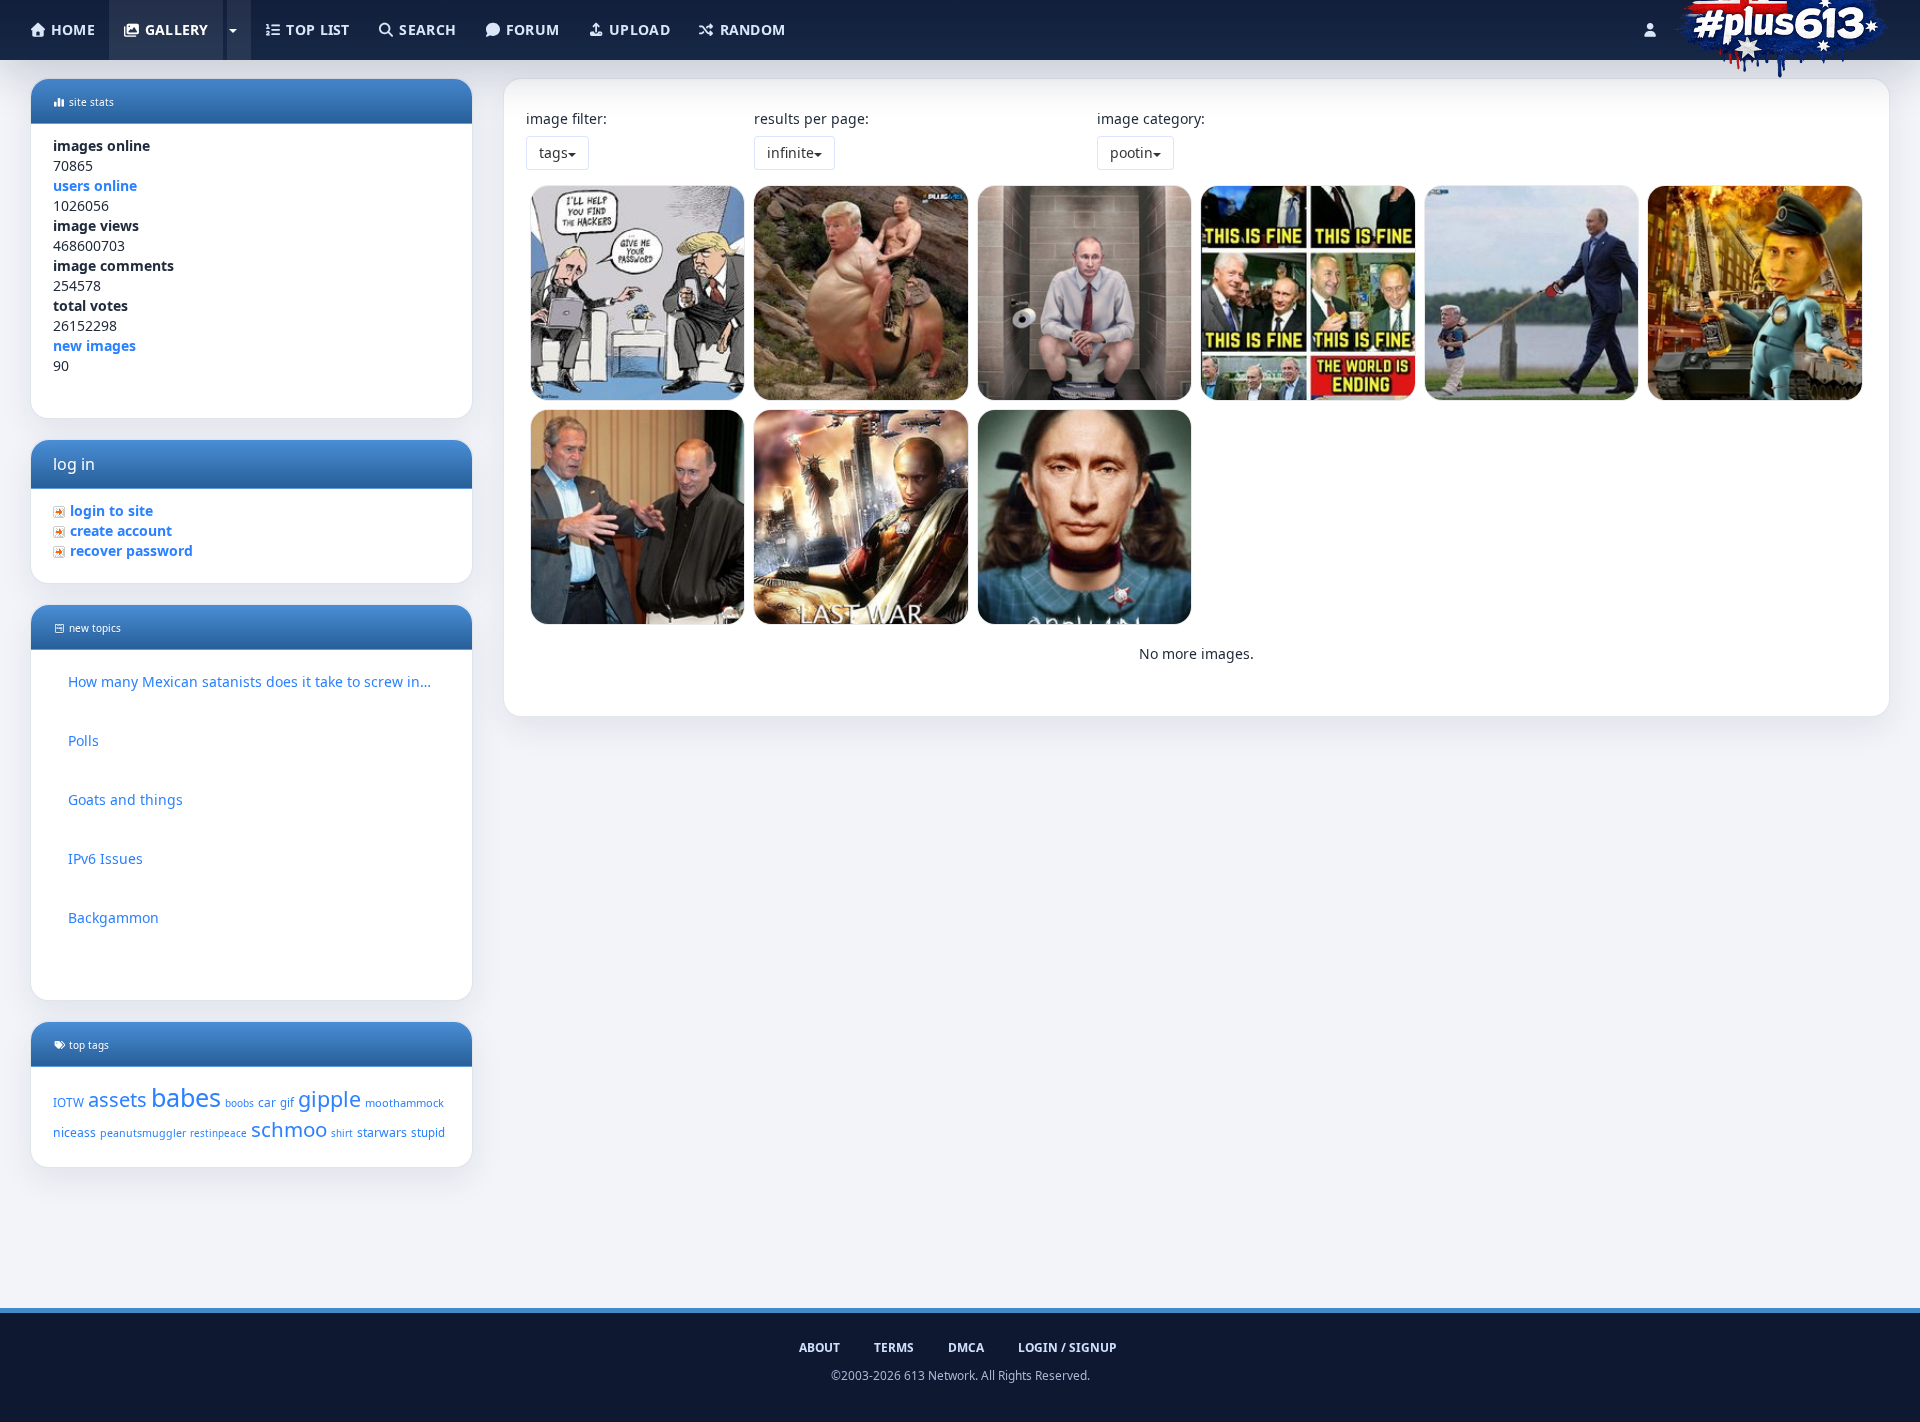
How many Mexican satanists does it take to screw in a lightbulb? (251, 681)
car (267, 1102)
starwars (382, 1132)
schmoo (289, 1129)
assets (117, 1099)
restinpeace (218, 1133)
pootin (1131, 152)
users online (95, 185)
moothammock (404, 1102)
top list (316, 29)
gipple (329, 1098)
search (425, 29)
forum (531, 29)
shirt (342, 1133)
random (750, 29)
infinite (790, 152)
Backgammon (113, 917)
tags (553, 152)
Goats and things (125, 799)
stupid (428, 1132)
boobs (239, 1103)
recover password (131, 550)
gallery (174, 29)
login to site (111, 510)
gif (287, 1102)
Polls (83, 740)
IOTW (68, 1102)
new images (94, 345)
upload (637, 29)
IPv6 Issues (105, 858)
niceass (74, 1132)
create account (121, 530)
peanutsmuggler (143, 1133)
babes (186, 1097)
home (71, 29)
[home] (1781, 25)
